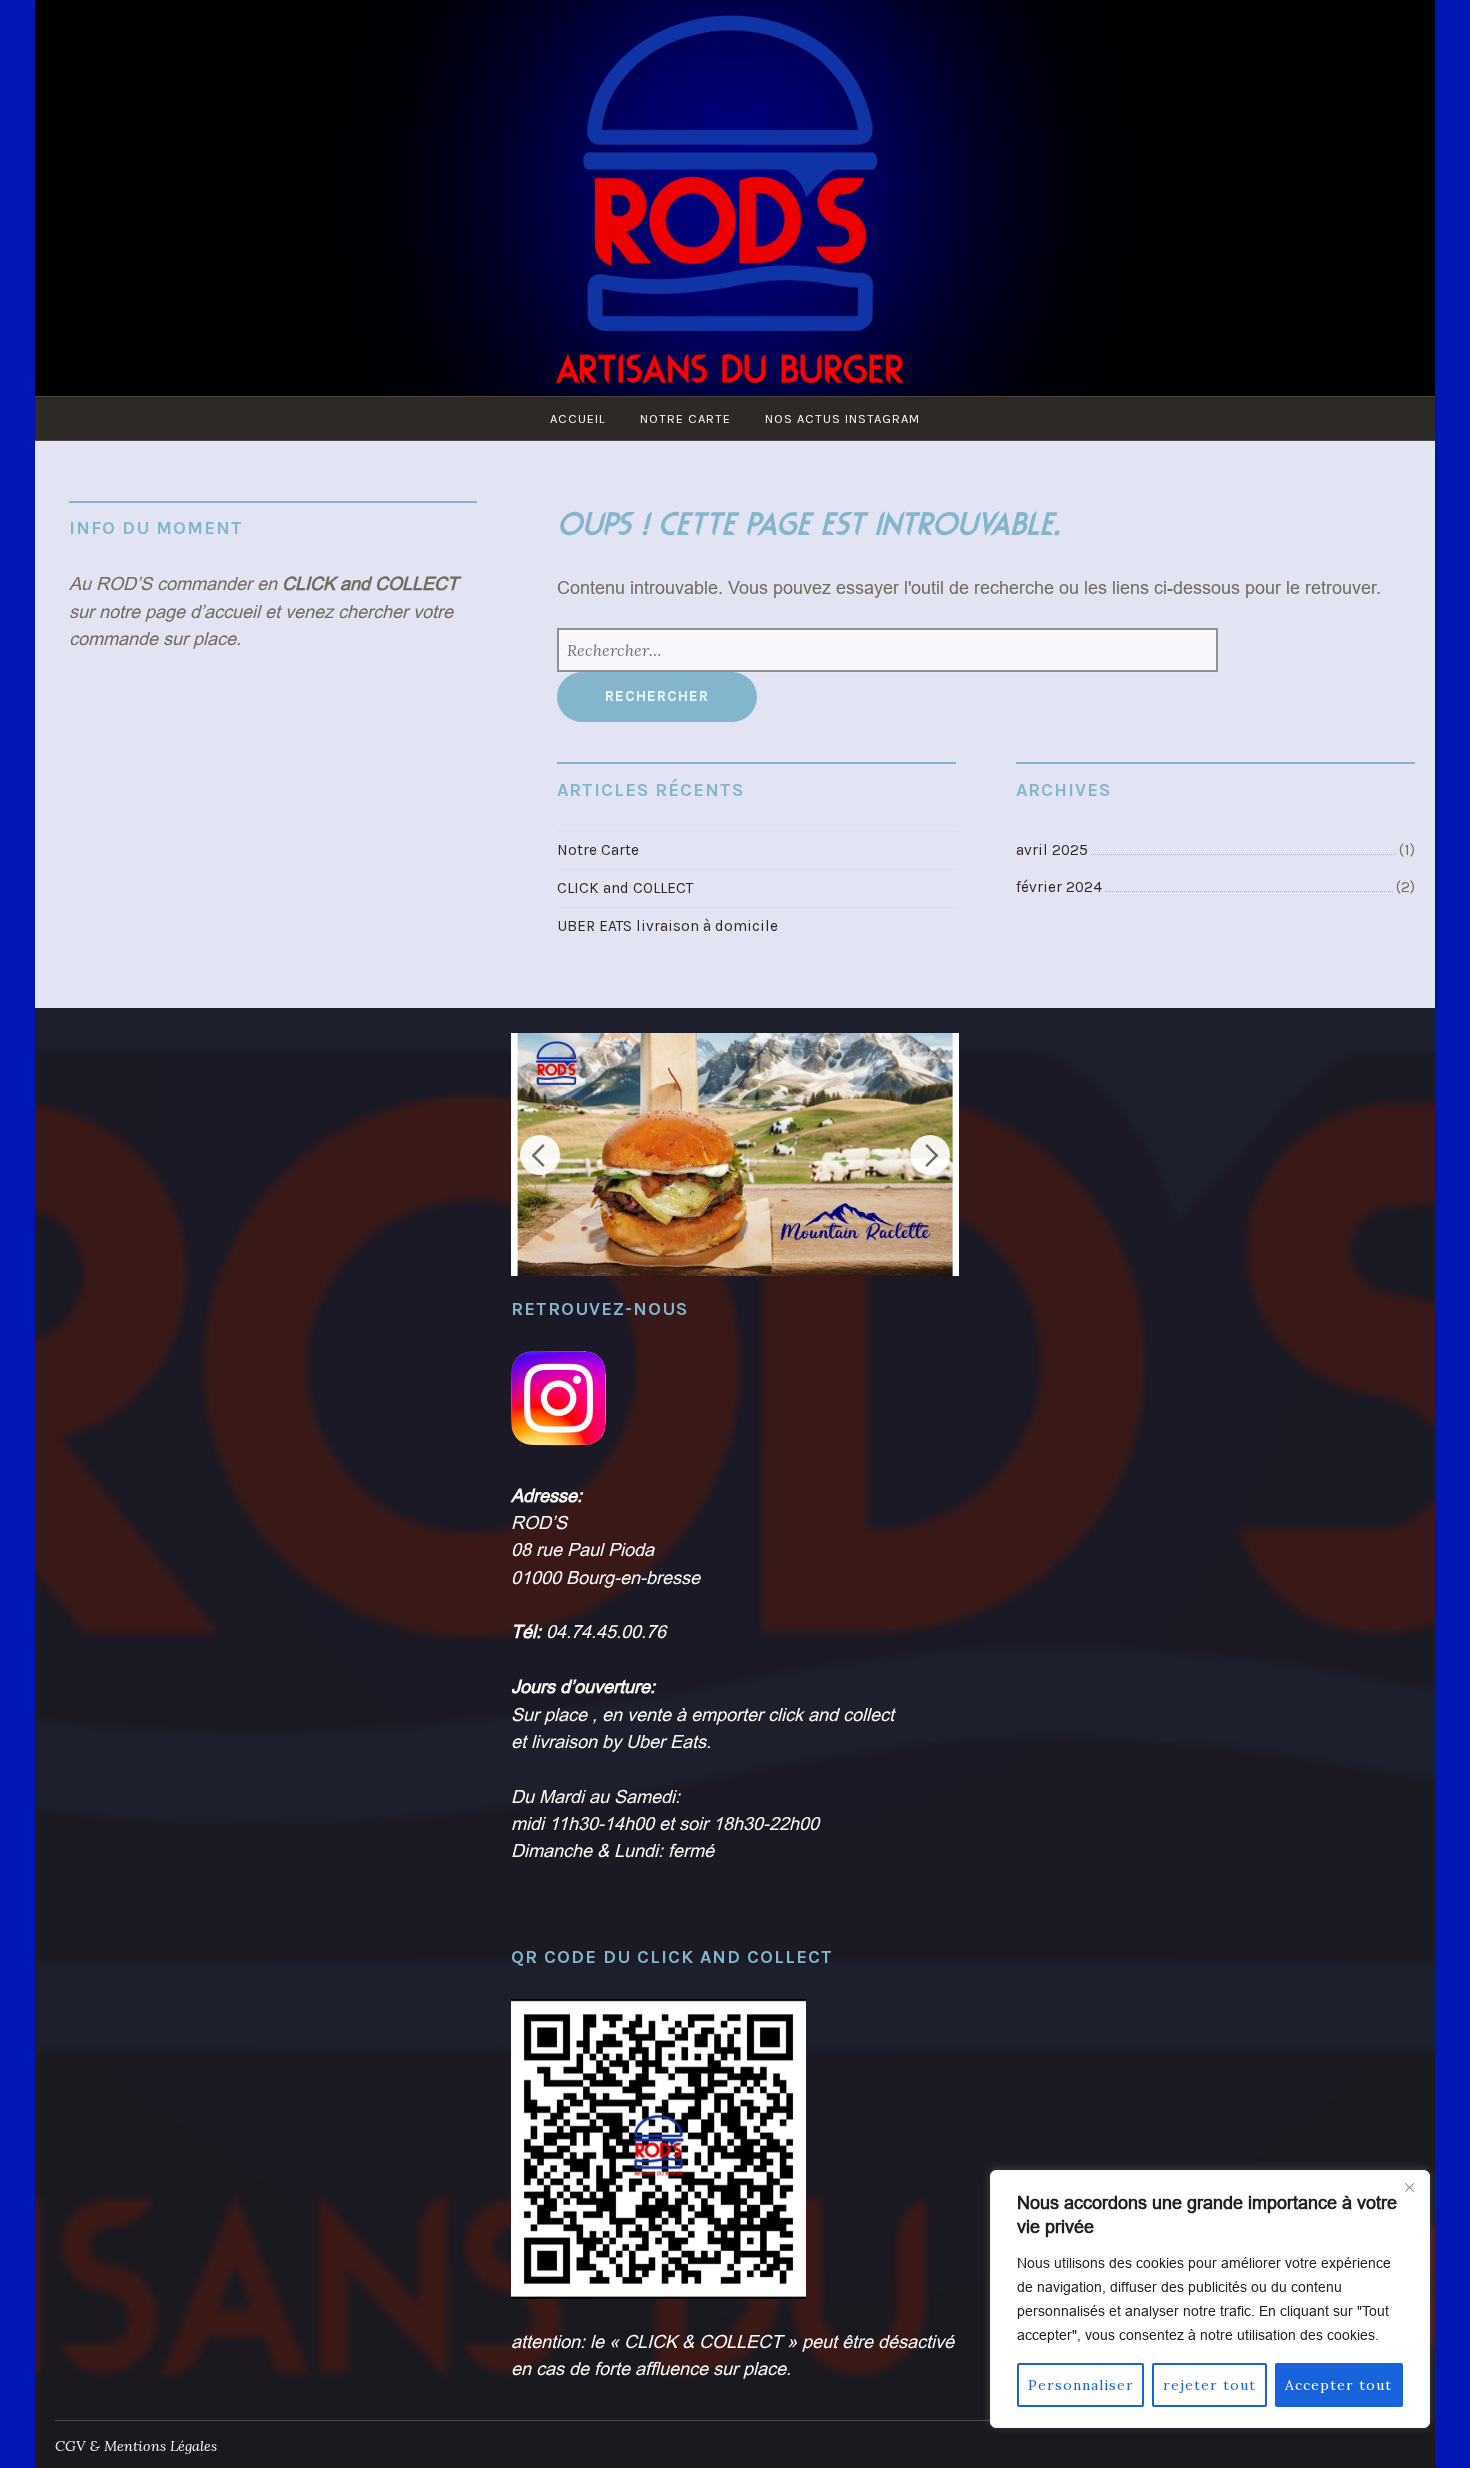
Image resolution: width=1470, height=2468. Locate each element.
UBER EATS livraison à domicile (667, 926)
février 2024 (1059, 887)
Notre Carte (598, 850)
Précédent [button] (540, 1155)
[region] (1210, 2299)
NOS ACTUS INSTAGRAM (842, 418)
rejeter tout (1209, 2385)
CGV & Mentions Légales (136, 2446)
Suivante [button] (930, 1155)
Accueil (578, 418)
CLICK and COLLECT (625, 888)
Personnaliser (1081, 2385)
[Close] (1409, 2187)
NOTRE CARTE (685, 418)
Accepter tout (1338, 2385)
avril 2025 (1052, 850)
